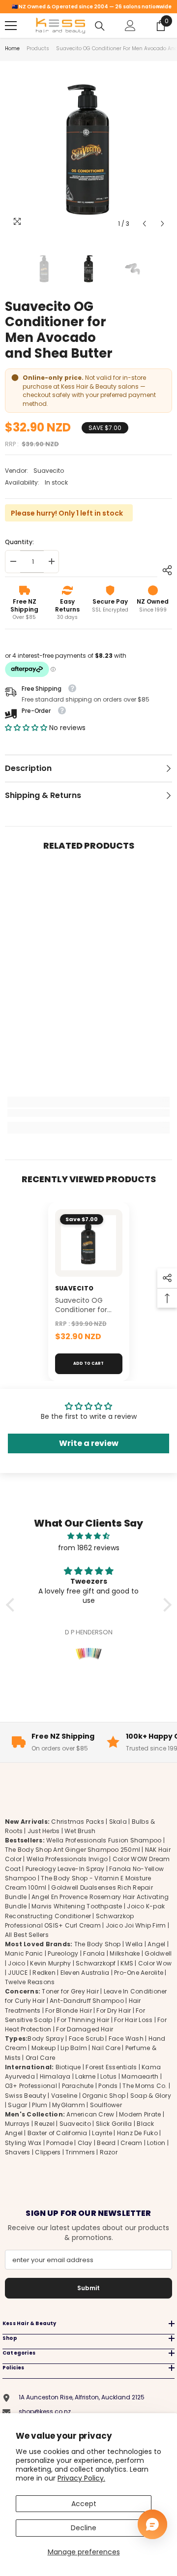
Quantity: (19, 542)
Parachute (78, 2086)
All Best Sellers (27, 1935)
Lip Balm (74, 2048)
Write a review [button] (89, 1443)
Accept (84, 2504)
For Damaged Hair (85, 2029)
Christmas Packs (78, 1822)
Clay (85, 2143)
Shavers (18, 2152)
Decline (84, 2528)
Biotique (68, 2067)
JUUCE (18, 1973)
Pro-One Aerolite (139, 1973)
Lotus (108, 2076)
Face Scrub (86, 2039)
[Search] (100, 26)
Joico (16, 1963)
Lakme (85, 2076)
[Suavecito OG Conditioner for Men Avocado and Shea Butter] (89, 1243)
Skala (119, 1822)
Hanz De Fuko (137, 2133)
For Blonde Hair (69, 2010)
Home (12, 48)
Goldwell (158, 1953)
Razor (109, 2152)
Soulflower (106, 2105)
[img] (89, 1536)
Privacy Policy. (81, 2478)
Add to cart (88, 1364)
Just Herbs (44, 1831)
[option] (88, 150)
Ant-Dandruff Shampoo (87, 2001)
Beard (106, 2143)
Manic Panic (24, 1953)
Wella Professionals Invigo (67, 1859)
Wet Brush (80, 1831)
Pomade (59, 2143)
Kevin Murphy (50, 1963)
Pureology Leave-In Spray (65, 1869)
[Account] (130, 26)
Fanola (94, 1953)
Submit (88, 2288)
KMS (127, 1963)
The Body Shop (98, 1944)
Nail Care (106, 2048)
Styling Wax (23, 2143)
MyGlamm (69, 2105)
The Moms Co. (145, 2086)
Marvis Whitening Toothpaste (77, 1906)
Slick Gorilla (114, 2124)
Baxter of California (58, 2133)
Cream (131, 2143)
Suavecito (49, 471)
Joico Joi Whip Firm (136, 1925)
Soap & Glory (151, 2096)
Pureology (63, 1953)
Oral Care (40, 2058)
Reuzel (44, 2124)
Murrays (17, 2124)
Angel (156, 1944)
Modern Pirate (140, 2114)
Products (38, 48)
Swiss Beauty (26, 2096)
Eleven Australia (85, 1973)
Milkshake (125, 1953)
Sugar (17, 2105)
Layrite (102, 2133)
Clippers (48, 2152)
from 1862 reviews (89, 1548)
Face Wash (126, 2039)
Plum (40, 2105)
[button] (144, 224)
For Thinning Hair (83, 2020)
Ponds (108, 2086)
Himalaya (55, 2076)
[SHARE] (165, 570)
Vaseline (64, 2096)
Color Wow (155, 1963)
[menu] (11, 26)
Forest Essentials (111, 2067)
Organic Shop (104, 2096)
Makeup (44, 2048)
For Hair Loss (133, 2020)
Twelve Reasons (30, 1982)
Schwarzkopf (96, 1963)
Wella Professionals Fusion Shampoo (104, 1840)
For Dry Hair (114, 2010)
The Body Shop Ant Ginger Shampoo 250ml (73, 1850)
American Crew (90, 2114)
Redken (44, 1973)
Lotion (156, 2143)
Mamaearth (140, 2076)
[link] (88, 1113)
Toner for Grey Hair (70, 1991)
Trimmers (80, 2152)
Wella (134, 1944)
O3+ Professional (31, 2086)
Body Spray (45, 2039)
